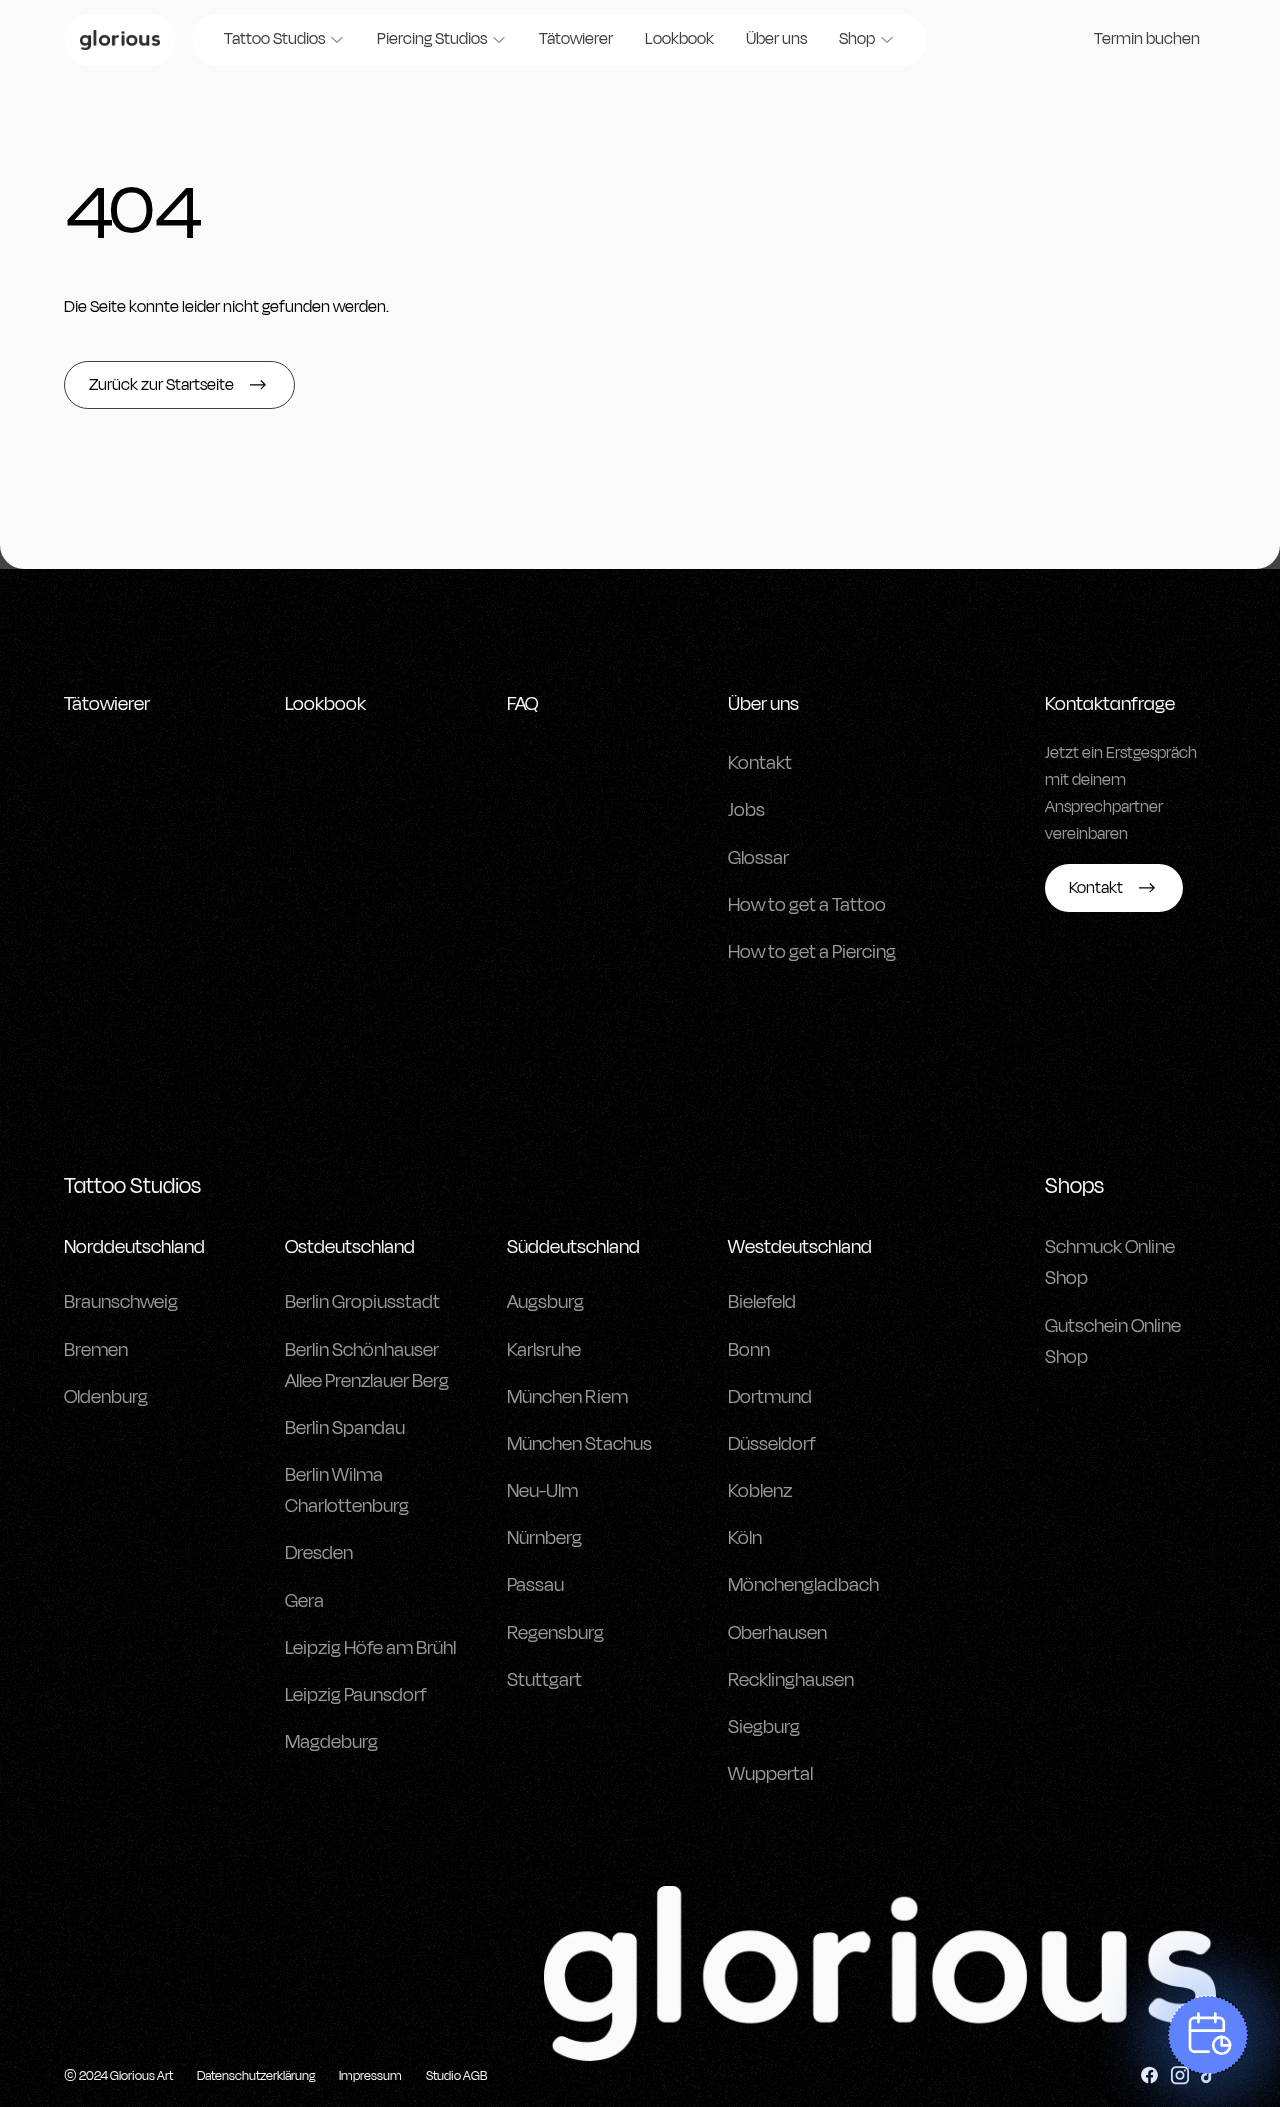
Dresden (319, 1553)
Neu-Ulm (542, 1491)
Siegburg (764, 1727)
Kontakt (760, 763)
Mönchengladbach (803, 1585)
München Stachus (579, 1444)
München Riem (567, 1397)
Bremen (96, 1350)
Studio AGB (456, 2076)
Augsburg (545, 1302)
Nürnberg (544, 1538)
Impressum (370, 2076)
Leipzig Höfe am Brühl (370, 1648)
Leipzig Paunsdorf (356, 1695)
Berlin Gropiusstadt (362, 1302)
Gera (304, 1601)
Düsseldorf (772, 1444)
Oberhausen (777, 1633)
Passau (535, 1585)
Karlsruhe (544, 1350)
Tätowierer (576, 39)
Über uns (776, 39)
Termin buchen (1147, 39)
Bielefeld (762, 1302)
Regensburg (555, 1633)
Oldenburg (106, 1397)
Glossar (758, 858)
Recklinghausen (791, 1680)
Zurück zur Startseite (161, 385)
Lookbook (679, 39)
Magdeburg (331, 1742)
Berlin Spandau (345, 1428)
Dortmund (770, 1397)
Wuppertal (770, 1774)
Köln (745, 1538)
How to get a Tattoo (807, 905)
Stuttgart (544, 1680)
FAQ (522, 704)
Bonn (749, 1350)
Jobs (746, 810)
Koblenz (760, 1491)
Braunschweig (121, 1302)
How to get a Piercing (812, 952)
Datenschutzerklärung (256, 2076)
